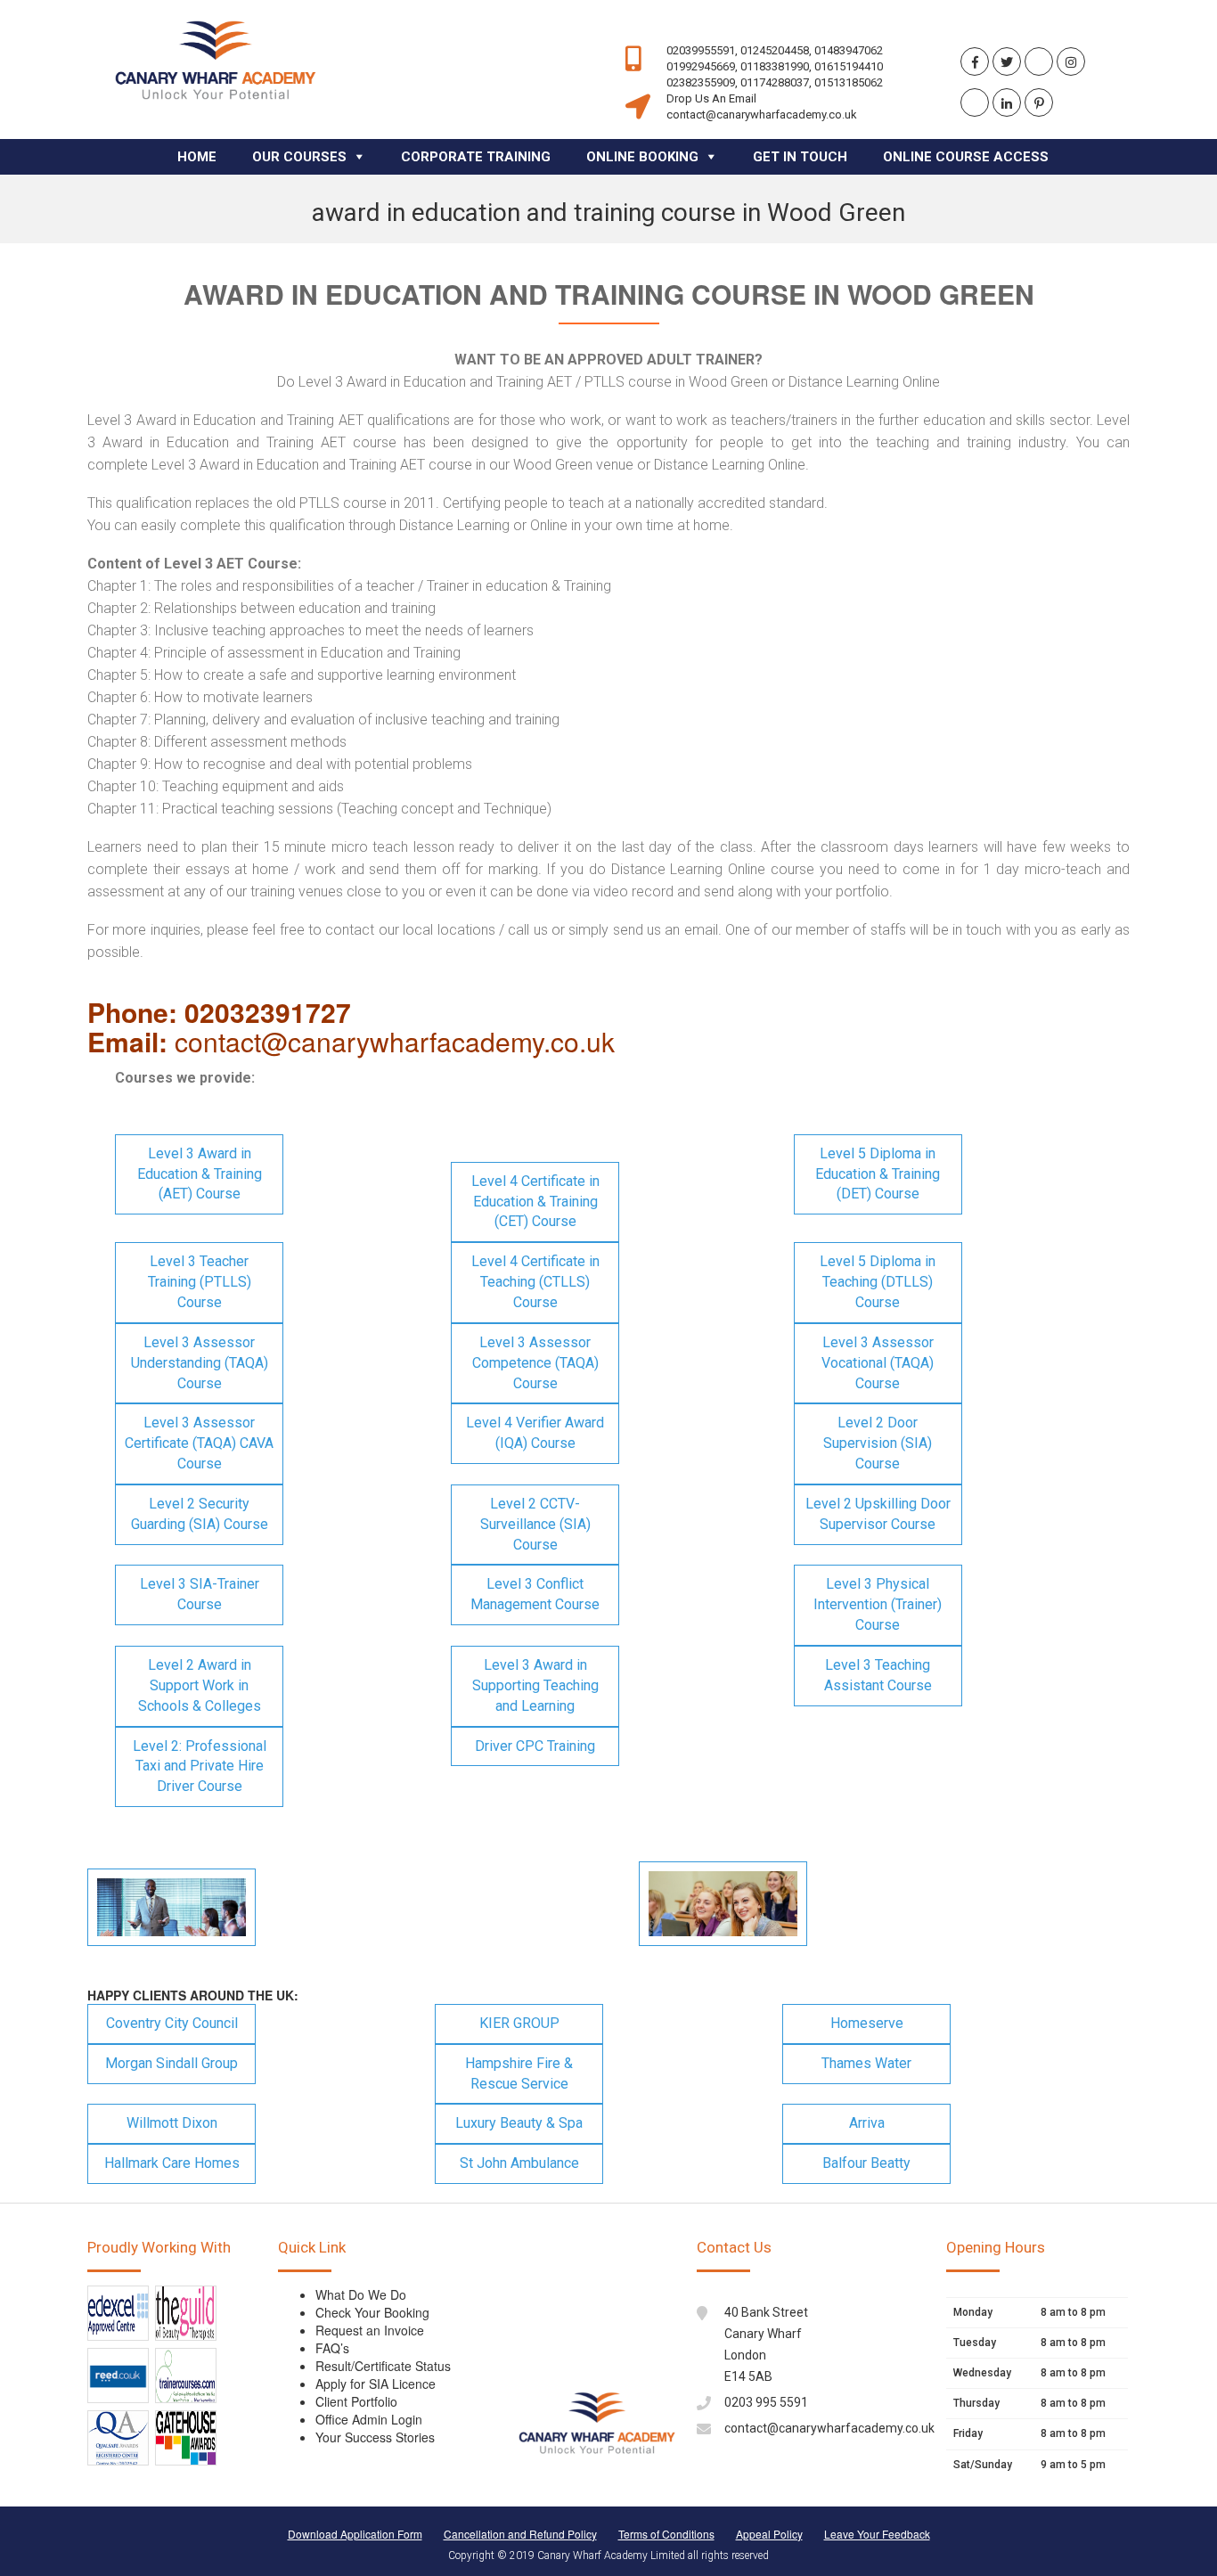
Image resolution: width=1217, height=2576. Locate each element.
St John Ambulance (519, 2163)
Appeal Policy (769, 2534)
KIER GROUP (519, 2023)
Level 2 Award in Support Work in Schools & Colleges (200, 1685)
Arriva (867, 2123)
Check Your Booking (372, 2312)
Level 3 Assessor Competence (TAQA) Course (535, 1363)
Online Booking (642, 157)
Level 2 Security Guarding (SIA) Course (200, 1514)
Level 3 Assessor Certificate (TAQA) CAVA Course (199, 1443)
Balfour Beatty (866, 2163)
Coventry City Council (172, 2023)
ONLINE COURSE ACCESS (966, 157)
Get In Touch (800, 157)
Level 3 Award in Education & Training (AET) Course (200, 1174)
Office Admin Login (369, 2419)
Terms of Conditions (666, 2534)
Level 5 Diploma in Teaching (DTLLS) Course (878, 1282)
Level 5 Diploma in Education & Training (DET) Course (878, 1174)
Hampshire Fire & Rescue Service (519, 2073)
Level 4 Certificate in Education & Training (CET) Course (535, 1202)
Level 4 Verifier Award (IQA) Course (535, 1433)
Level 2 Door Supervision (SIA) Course (878, 1443)
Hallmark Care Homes (172, 2163)
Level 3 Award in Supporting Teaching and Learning (535, 1685)
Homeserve (867, 2023)
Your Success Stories (375, 2437)
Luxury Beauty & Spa (519, 2123)
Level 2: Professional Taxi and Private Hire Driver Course (200, 1766)
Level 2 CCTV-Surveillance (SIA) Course (535, 1524)
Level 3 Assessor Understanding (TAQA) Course (200, 1363)
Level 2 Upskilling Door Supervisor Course (878, 1514)
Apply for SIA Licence (376, 2384)
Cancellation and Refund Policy (520, 2534)
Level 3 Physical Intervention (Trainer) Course (878, 1604)
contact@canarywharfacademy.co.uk (829, 2428)
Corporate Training (476, 157)
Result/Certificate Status (383, 2366)
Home (197, 157)
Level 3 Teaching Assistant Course (878, 1675)
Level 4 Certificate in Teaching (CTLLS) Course (535, 1282)
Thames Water (866, 2063)
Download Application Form (355, 2534)
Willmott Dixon (172, 2123)
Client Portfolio (356, 2401)
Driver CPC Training (535, 1746)
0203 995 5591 (766, 2402)
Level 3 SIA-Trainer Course (200, 1594)
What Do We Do (361, 2294)
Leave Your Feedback (877, 2534)
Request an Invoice (370, 2330)
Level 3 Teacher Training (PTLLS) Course (200, 1282)
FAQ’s (332, 2348)
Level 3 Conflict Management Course (535, 1594)
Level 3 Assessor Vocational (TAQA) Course (878, 1363)
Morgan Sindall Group (172, 2063)
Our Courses (299, 157)
